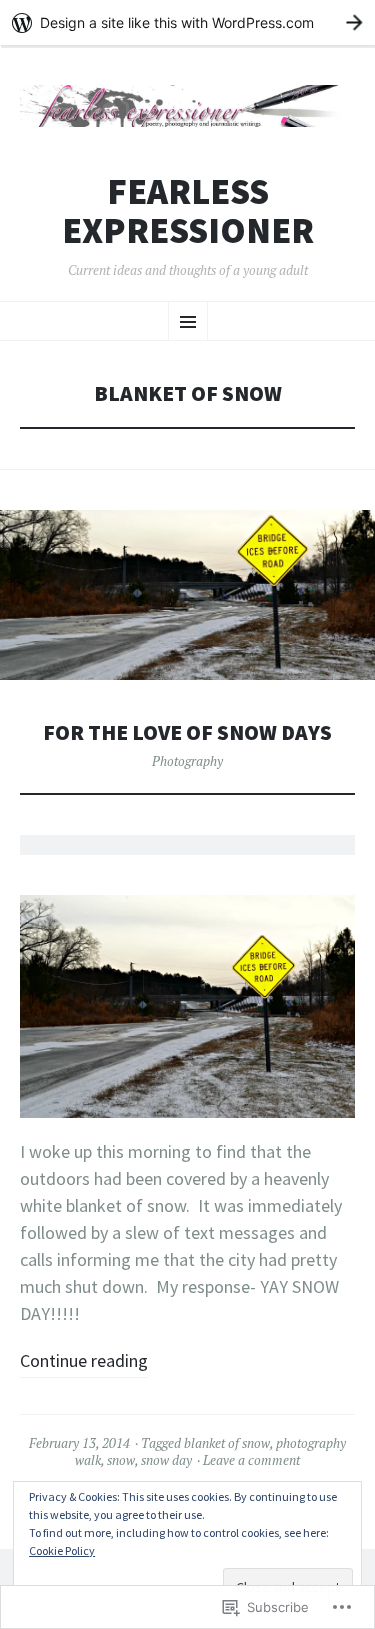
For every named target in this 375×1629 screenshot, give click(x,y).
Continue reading (84, 1360)
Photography (187, 761)
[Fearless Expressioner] (187, 106)
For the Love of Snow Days (187, 732)
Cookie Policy (62, 1550)
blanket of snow (227, 1443)
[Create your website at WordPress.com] (187, 22)
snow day (166, 1460)
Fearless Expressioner (188, 211)
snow (121, 1460)
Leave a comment (251, 1460)
